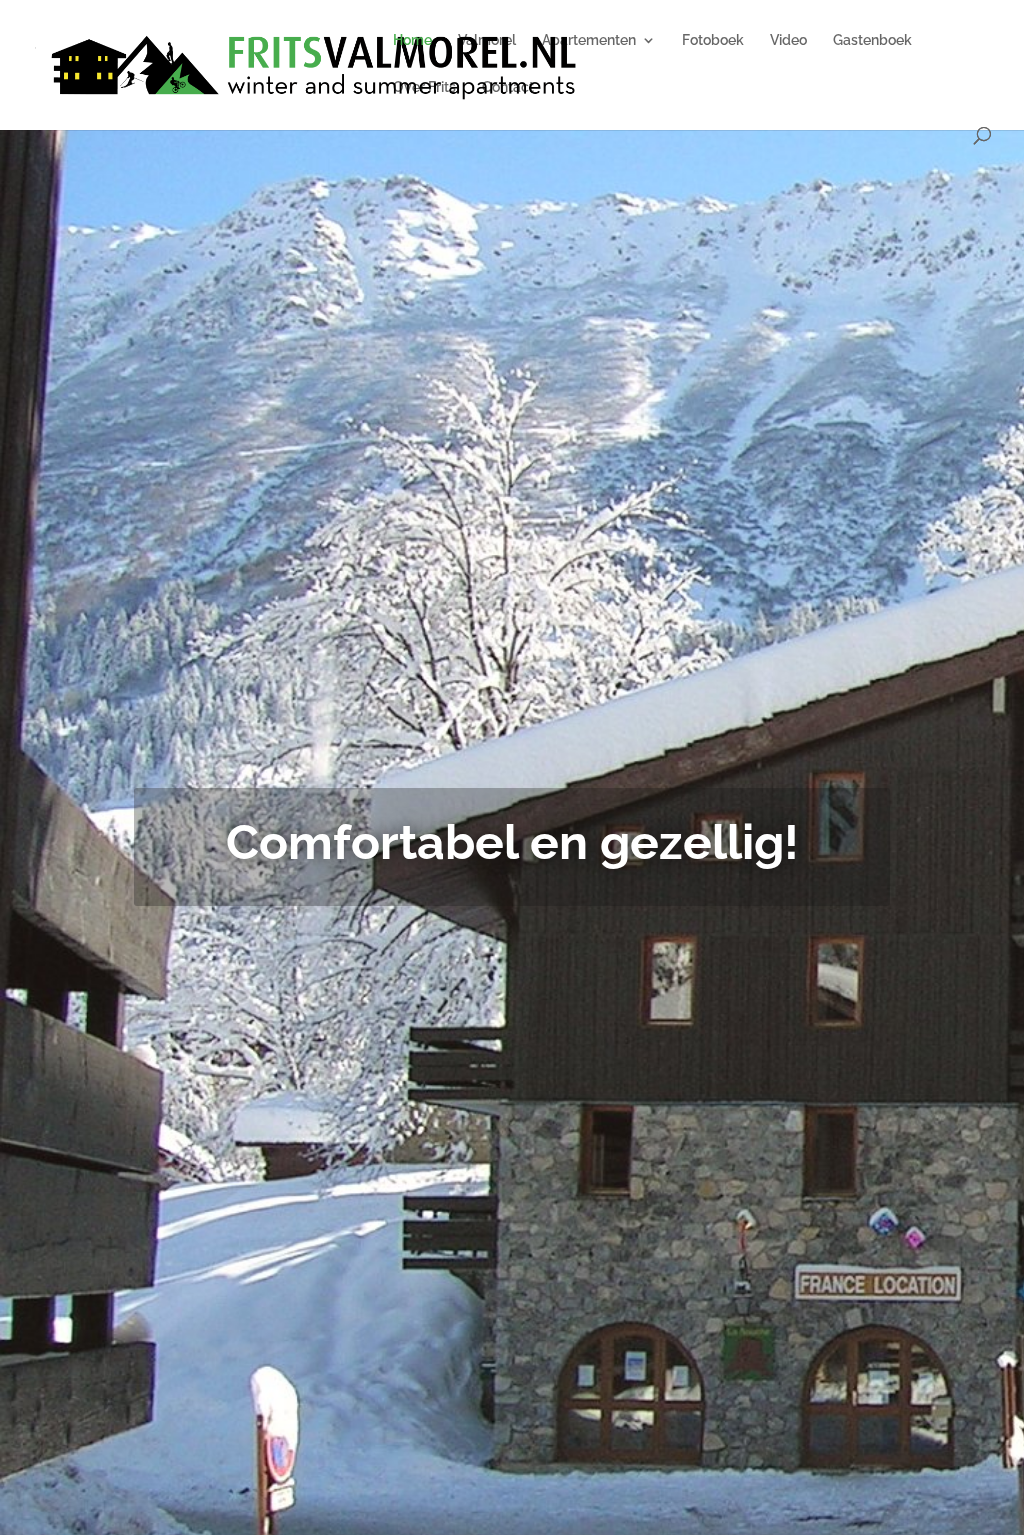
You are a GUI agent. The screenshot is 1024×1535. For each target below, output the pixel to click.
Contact (508, 87)
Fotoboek (713, 40)
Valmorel (487, 40)
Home (412, 40)
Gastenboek (872, 40)
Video (788, 40)
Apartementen (589, 40)
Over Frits (424, 87)
